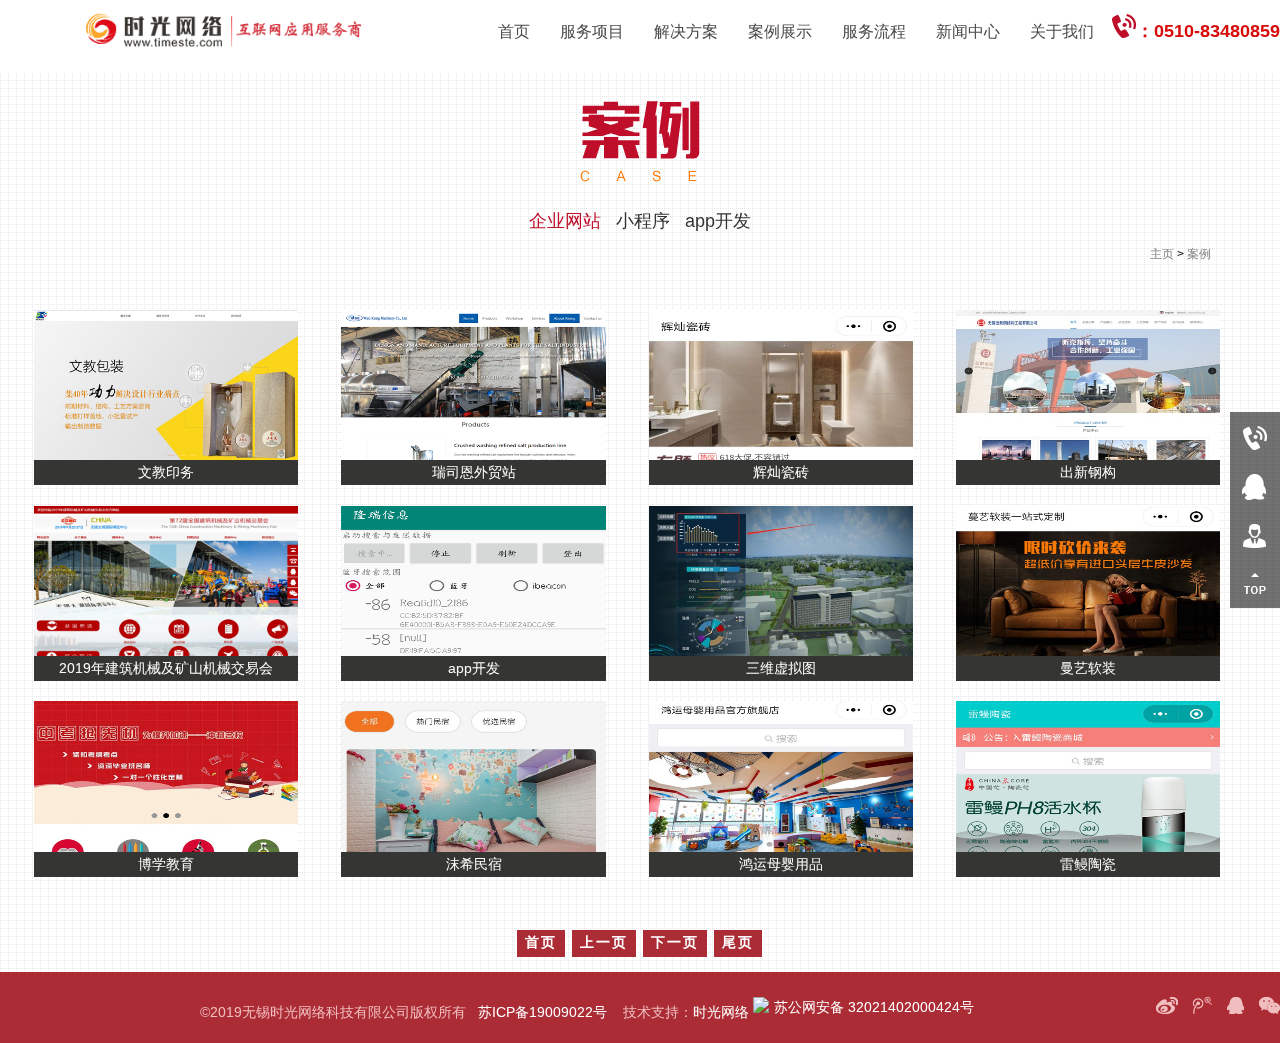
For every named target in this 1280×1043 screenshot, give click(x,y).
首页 (514, 31)
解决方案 (686, 31)
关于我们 (1062, 31)
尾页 (738, 942)
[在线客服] (1255, 485)
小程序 (643, 221)
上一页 (604, 942)
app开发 (718, 221)
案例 (1199, 254)
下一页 (675, 942)
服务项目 (592, 31)
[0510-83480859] (1255, 436)
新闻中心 (968, 31)
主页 (1162, 254)
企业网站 (565, 221)
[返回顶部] (1255, 583)
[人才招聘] (1255, 534)
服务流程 (874, 31)
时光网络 (721, 1012)
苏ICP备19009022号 (542, 1012)
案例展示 (780, 31)
